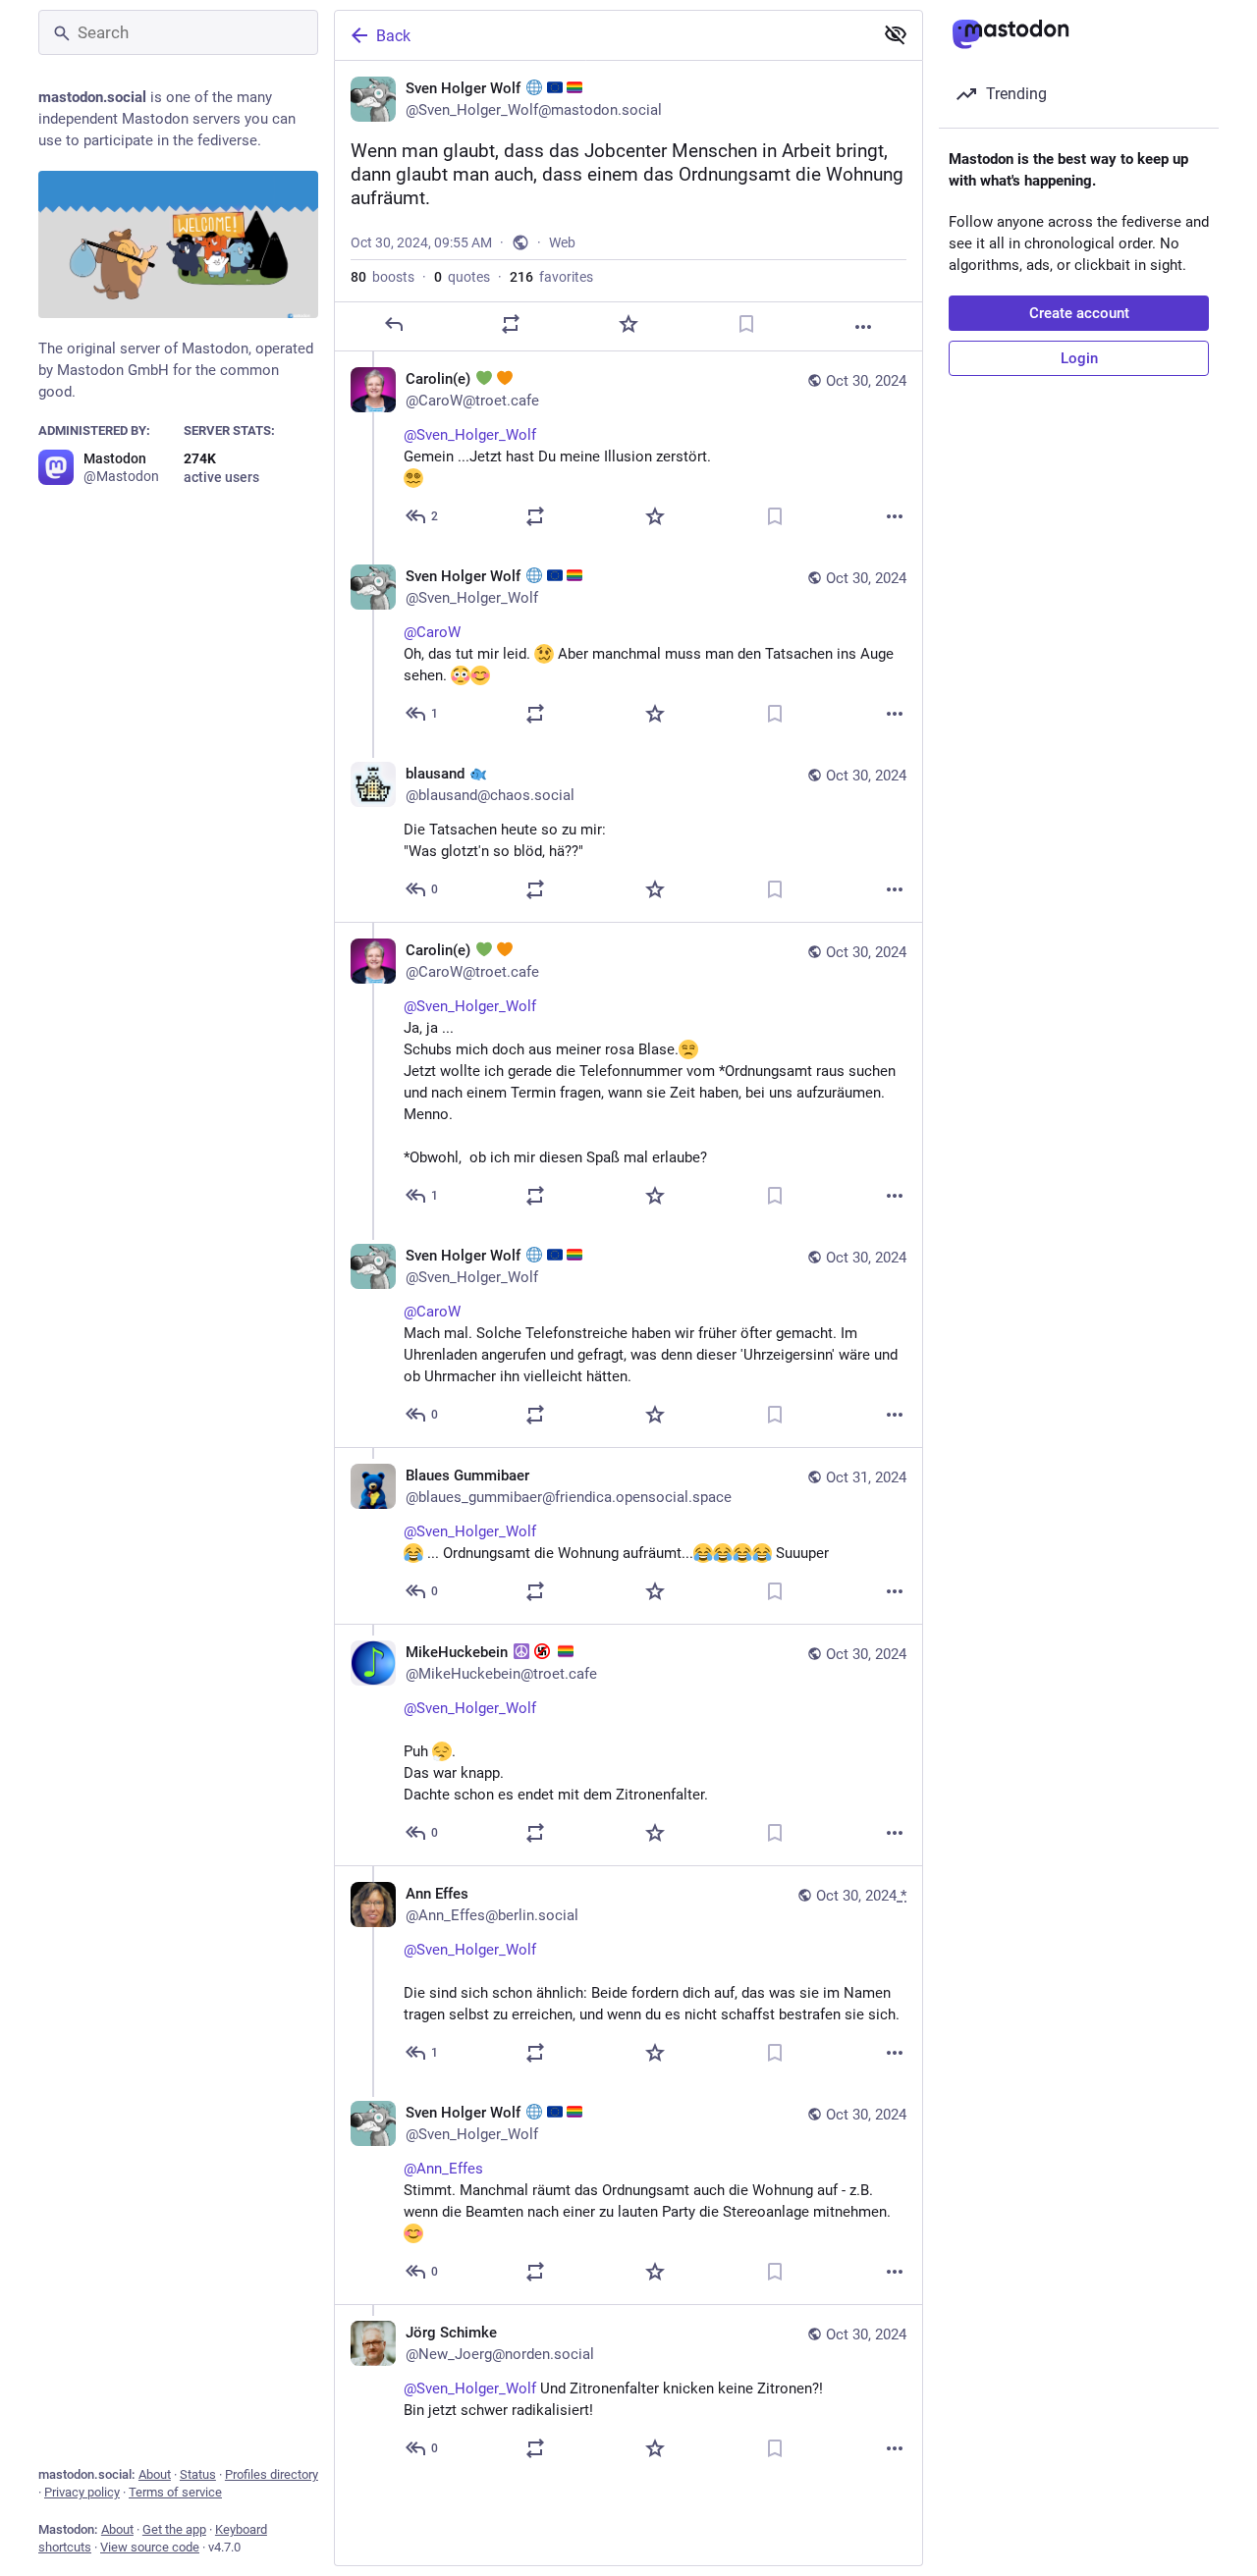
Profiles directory (272, 2474)
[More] (863, 327)
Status (198, 2474)
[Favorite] (628, 324)
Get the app (174, 2529)
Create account (1079, 313)
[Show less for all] (896, 34)
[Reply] (394, 324)
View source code (150, 2547)
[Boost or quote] (511, 324)
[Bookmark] (746, 324)
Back (393, 36)
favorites (551, 277)
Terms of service (175, 2492)
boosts (383, 277)
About (155, 2474)
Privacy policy (82, 2492)
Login (1079, 358)
